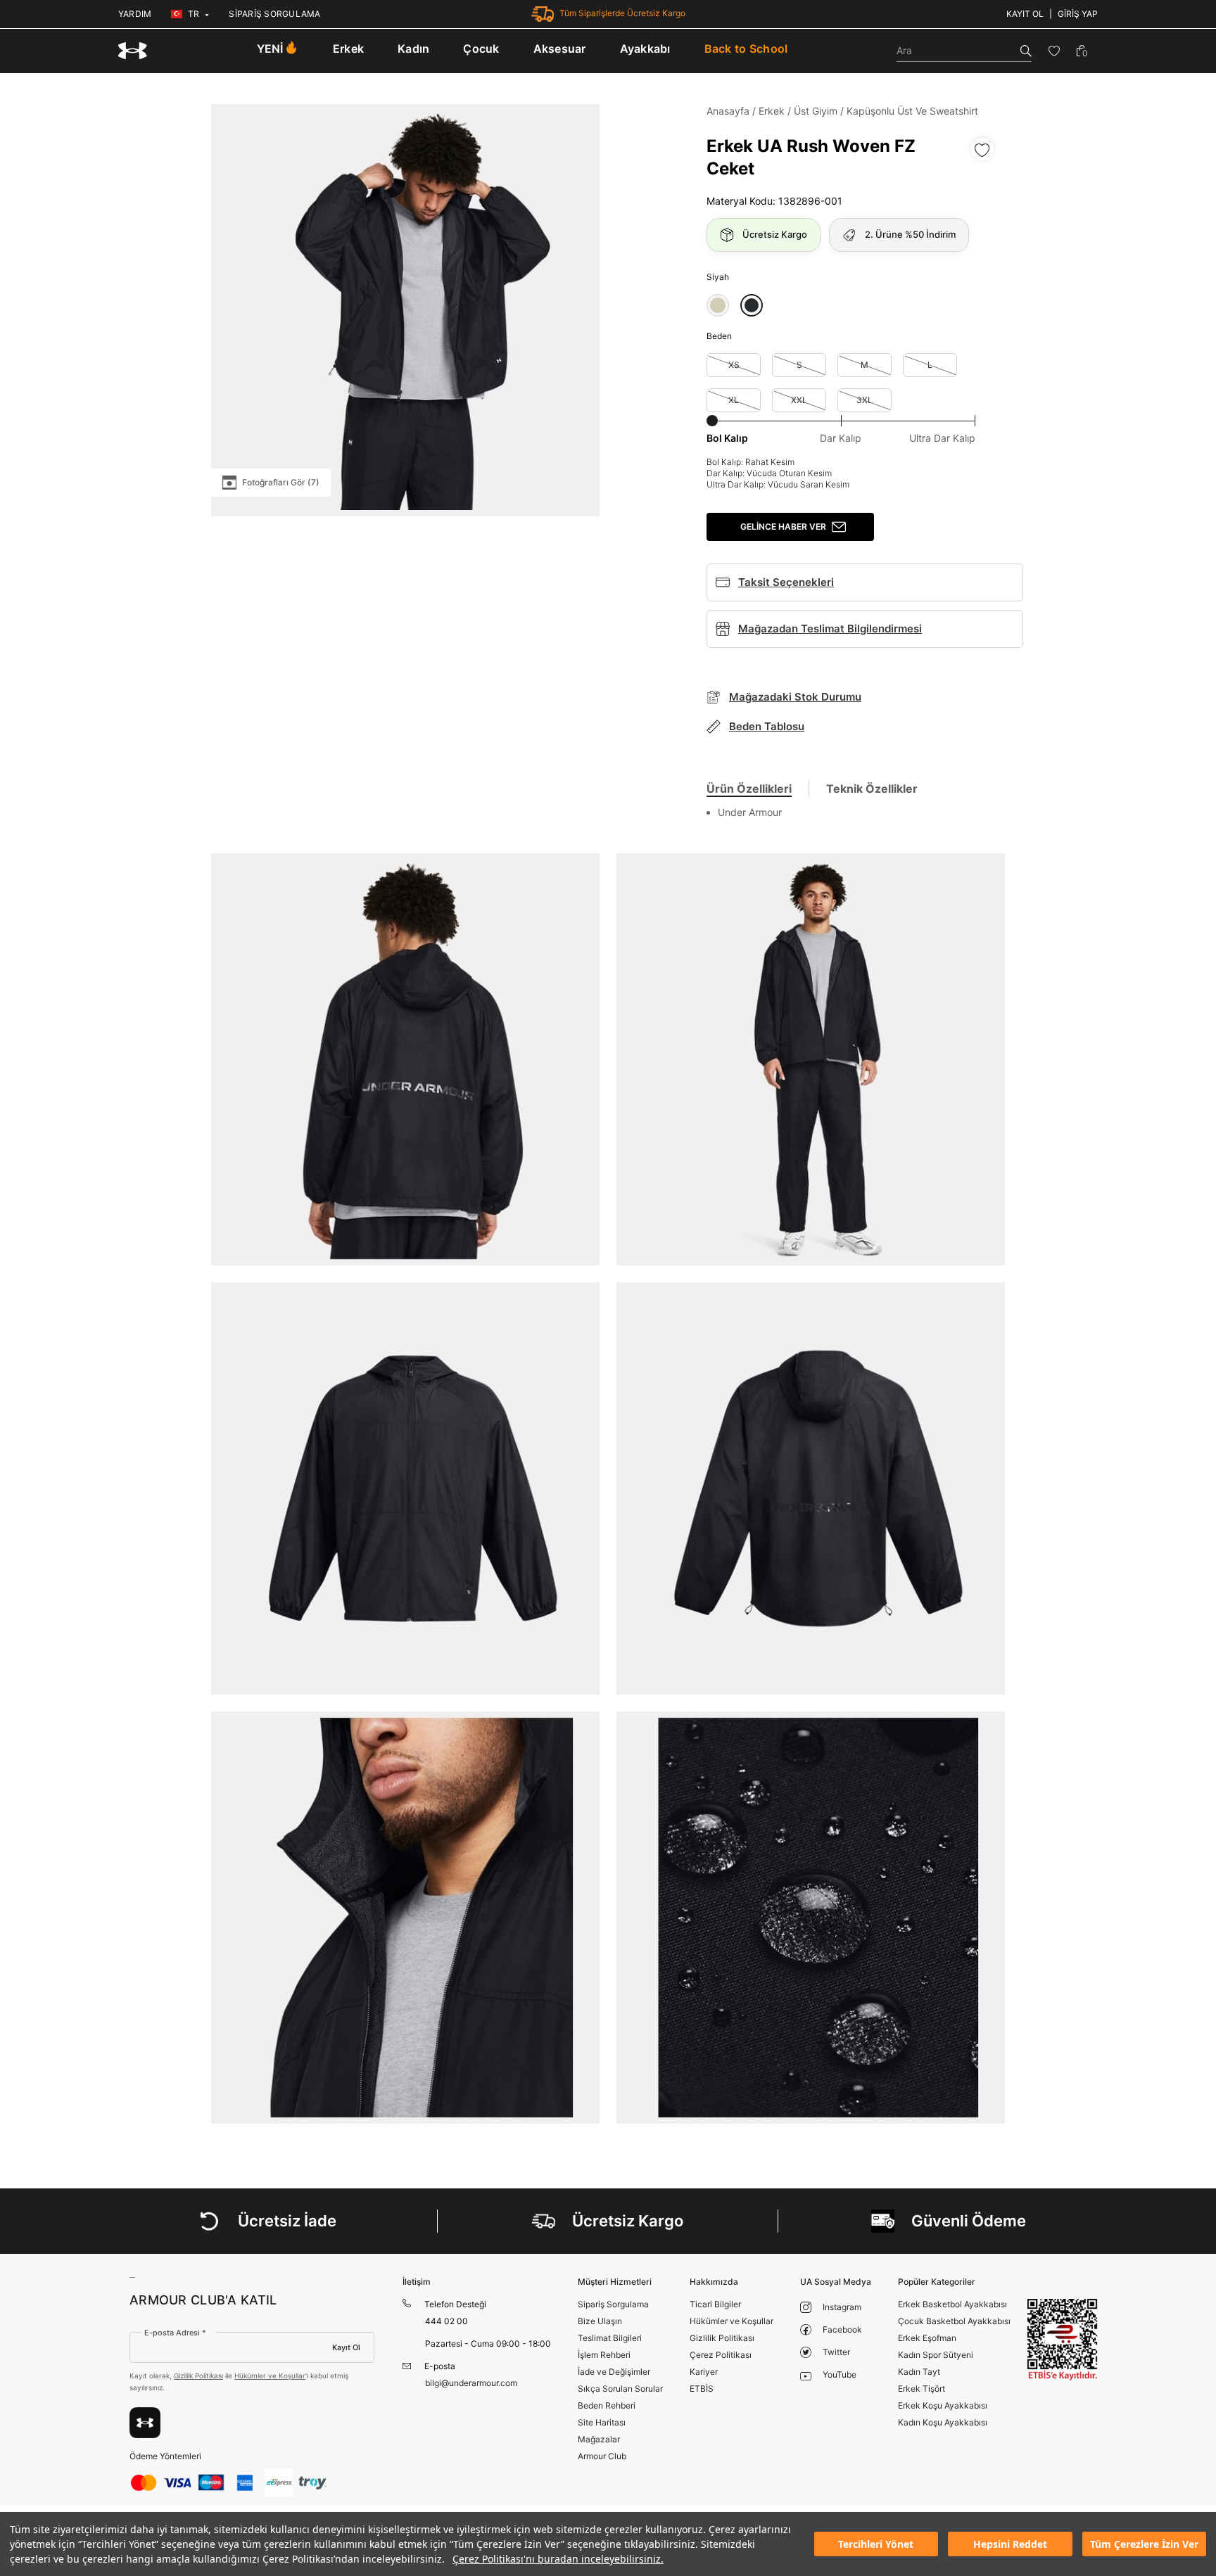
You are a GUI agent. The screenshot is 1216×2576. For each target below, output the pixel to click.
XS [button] (734, 365)
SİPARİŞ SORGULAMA (274, 14)
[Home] (133, 51)
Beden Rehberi (607, 2405)
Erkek (348, 49)
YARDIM (135, 14)
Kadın (413, 49)
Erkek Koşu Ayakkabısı (943, 2405)
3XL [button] (864, 400)
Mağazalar (599, 2439)
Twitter (836, 2352)
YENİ (270, 49)
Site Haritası (602, 2422)
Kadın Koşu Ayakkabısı (943, 2422)
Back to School (746, 49)
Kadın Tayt (919, 2372)
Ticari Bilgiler (715, 2304)
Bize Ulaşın (600, 2321)
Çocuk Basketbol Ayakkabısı (954, 2321)
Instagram (842, 2307)
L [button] (930, 365)
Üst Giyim (816, 111)
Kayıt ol (1025, 14)
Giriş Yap (1078, 14)
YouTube (840, 2374)
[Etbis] (1063, 2339)
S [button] (799, 365)
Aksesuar (560, 49)
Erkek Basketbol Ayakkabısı (952, 2304)
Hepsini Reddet (1010, 2544)
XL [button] (734, 400)
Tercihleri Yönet (876, 2544)
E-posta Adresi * (175, 2333)
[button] (718, 305)
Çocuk (481, 49)
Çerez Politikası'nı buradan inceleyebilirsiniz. (558, 2559)
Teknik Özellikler (872, 789)
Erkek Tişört (921, 2389)
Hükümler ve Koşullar (270, 2376)
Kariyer (704, 2372)
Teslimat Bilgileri (610, 2338)
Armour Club (602, 2456)
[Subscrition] (145, 2423)
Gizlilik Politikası (198, 2376)
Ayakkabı (645, 49)
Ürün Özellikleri (749, 789)
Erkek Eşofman (927, 2338)
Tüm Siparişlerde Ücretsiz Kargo (622, 13)
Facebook (842, 2329)
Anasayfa (728, 111)
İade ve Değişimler (614, 2372)
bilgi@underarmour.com (471, 2383)
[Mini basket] (1082, 51)
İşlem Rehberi (604, 2355)
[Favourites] (1054, 51)
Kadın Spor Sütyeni (936, 2355)
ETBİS (702, 2389)
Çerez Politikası (721, 2355)
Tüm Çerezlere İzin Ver (1144, 2544)
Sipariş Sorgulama (613, 2304)
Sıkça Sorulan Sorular (620, 2389)
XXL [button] (799, 400)
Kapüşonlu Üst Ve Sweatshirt (912, 111)
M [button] (864, 365)
